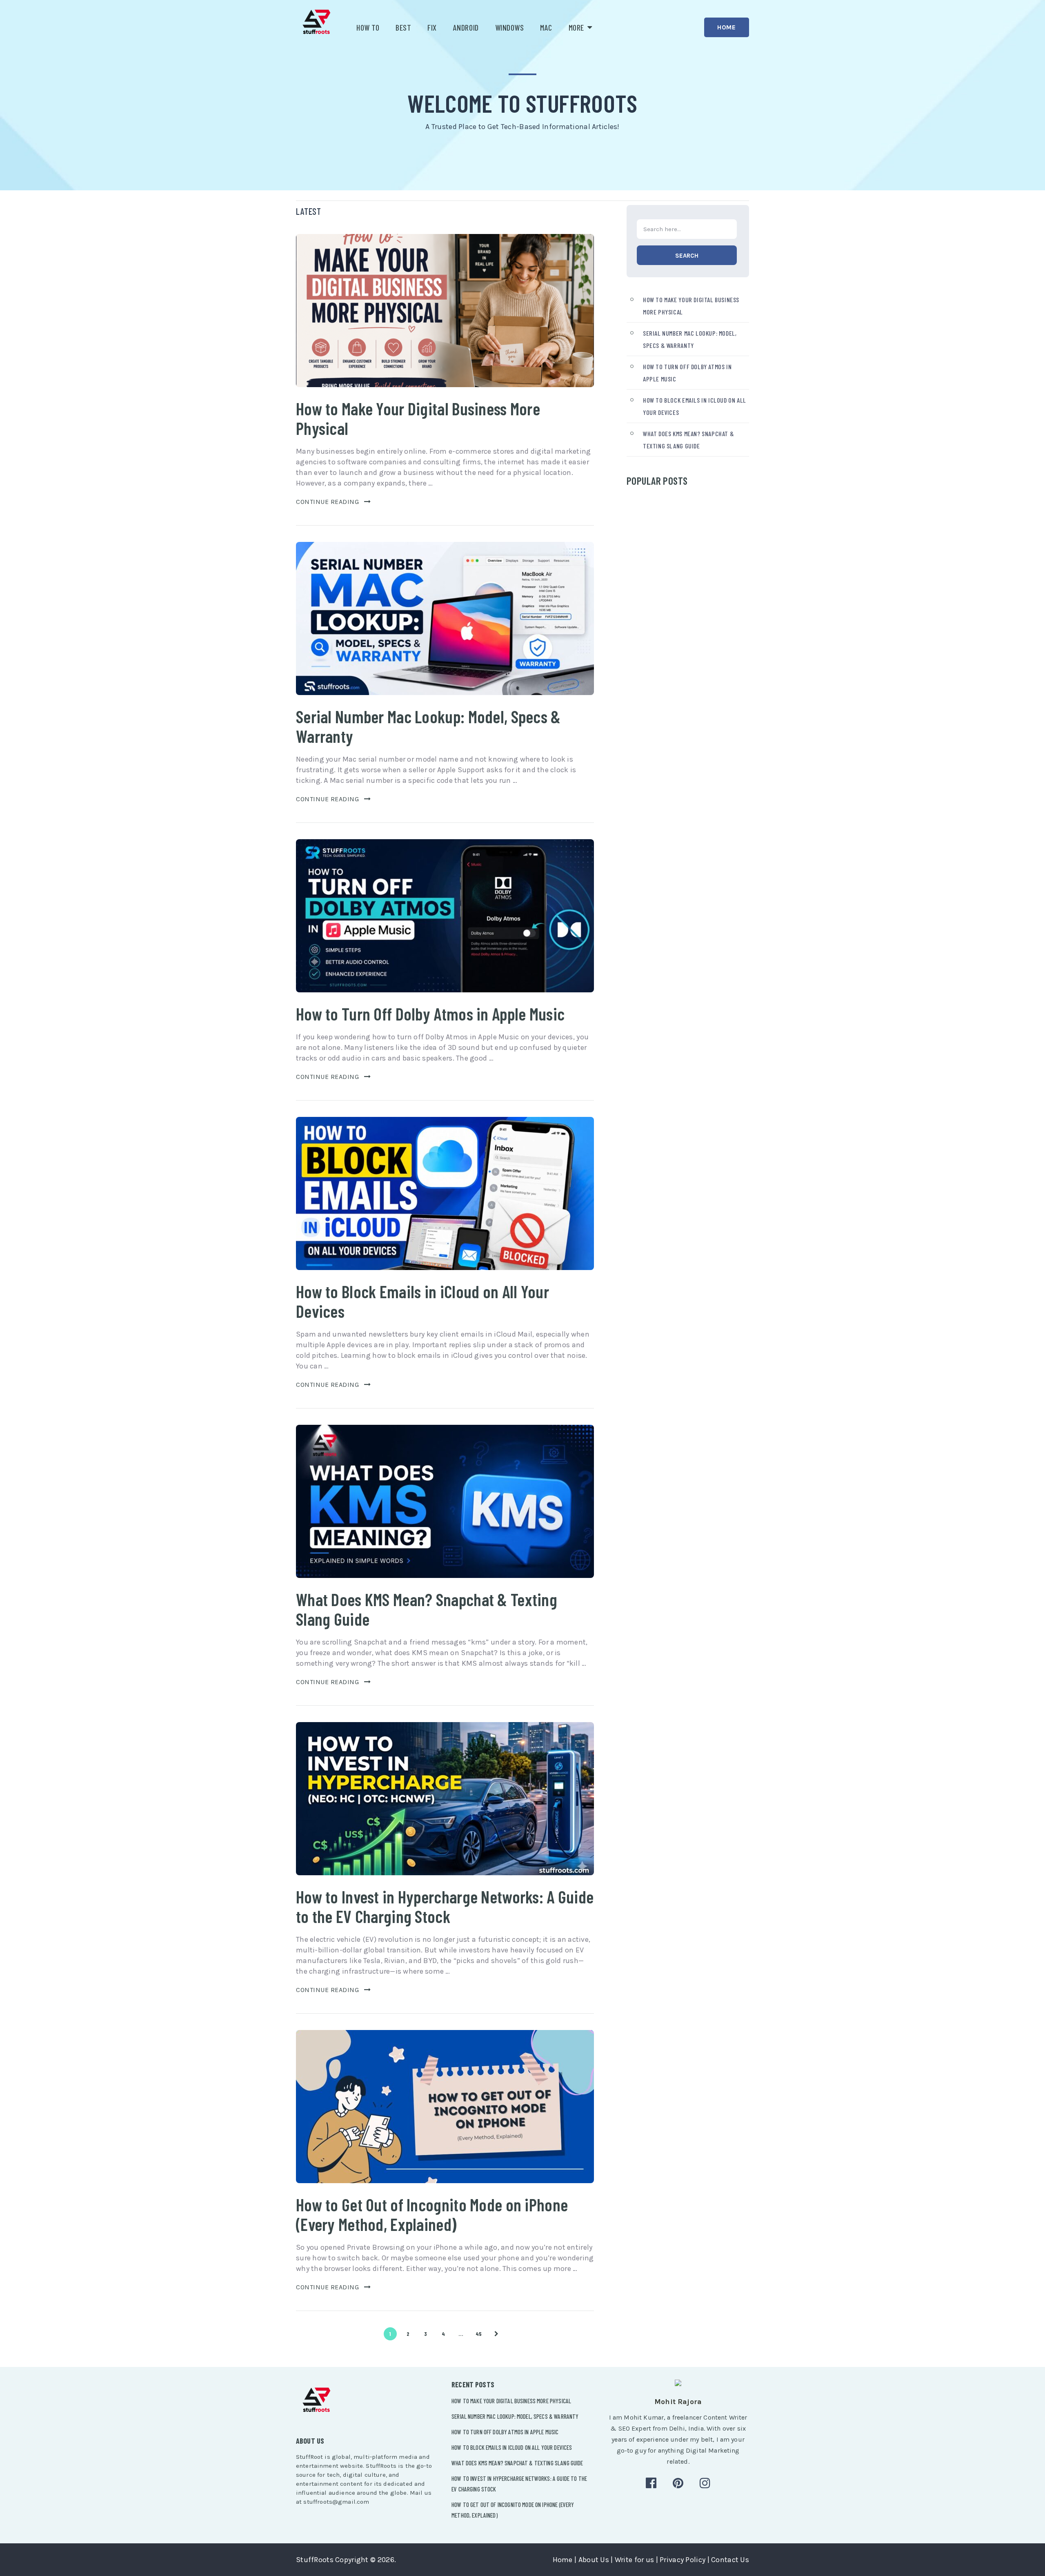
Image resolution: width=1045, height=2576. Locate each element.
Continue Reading (327, 502)
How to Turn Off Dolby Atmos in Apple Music (430, 1014)
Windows (510, 27)
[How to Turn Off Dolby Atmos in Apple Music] (445, 916)
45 (479, 2334)
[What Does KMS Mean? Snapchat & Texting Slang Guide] (445, 1501)
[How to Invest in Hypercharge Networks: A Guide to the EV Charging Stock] (445, 1799)
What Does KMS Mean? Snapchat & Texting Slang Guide (427, 1609)
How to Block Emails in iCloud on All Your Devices (422, 1301)
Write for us (634, 2560)
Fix (432, 27)
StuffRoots (315, 2560)
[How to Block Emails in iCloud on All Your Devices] (445, 1193)
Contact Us (730, 2560)
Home (726, 27)
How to (368, 27)
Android (466, 27)
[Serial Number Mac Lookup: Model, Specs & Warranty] (445, 618)
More (576, 27)
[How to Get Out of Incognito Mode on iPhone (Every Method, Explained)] (445, 2107)
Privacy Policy (683, 2560)
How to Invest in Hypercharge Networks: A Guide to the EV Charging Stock (445, 1906)
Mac (546, 27)
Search (687, 256)
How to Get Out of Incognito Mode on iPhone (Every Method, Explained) (432, 2214)
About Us (594, 2560)
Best (403, 27)
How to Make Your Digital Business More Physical (418, 418)
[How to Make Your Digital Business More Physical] (445, 311)
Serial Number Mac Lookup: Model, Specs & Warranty (428, 726)
